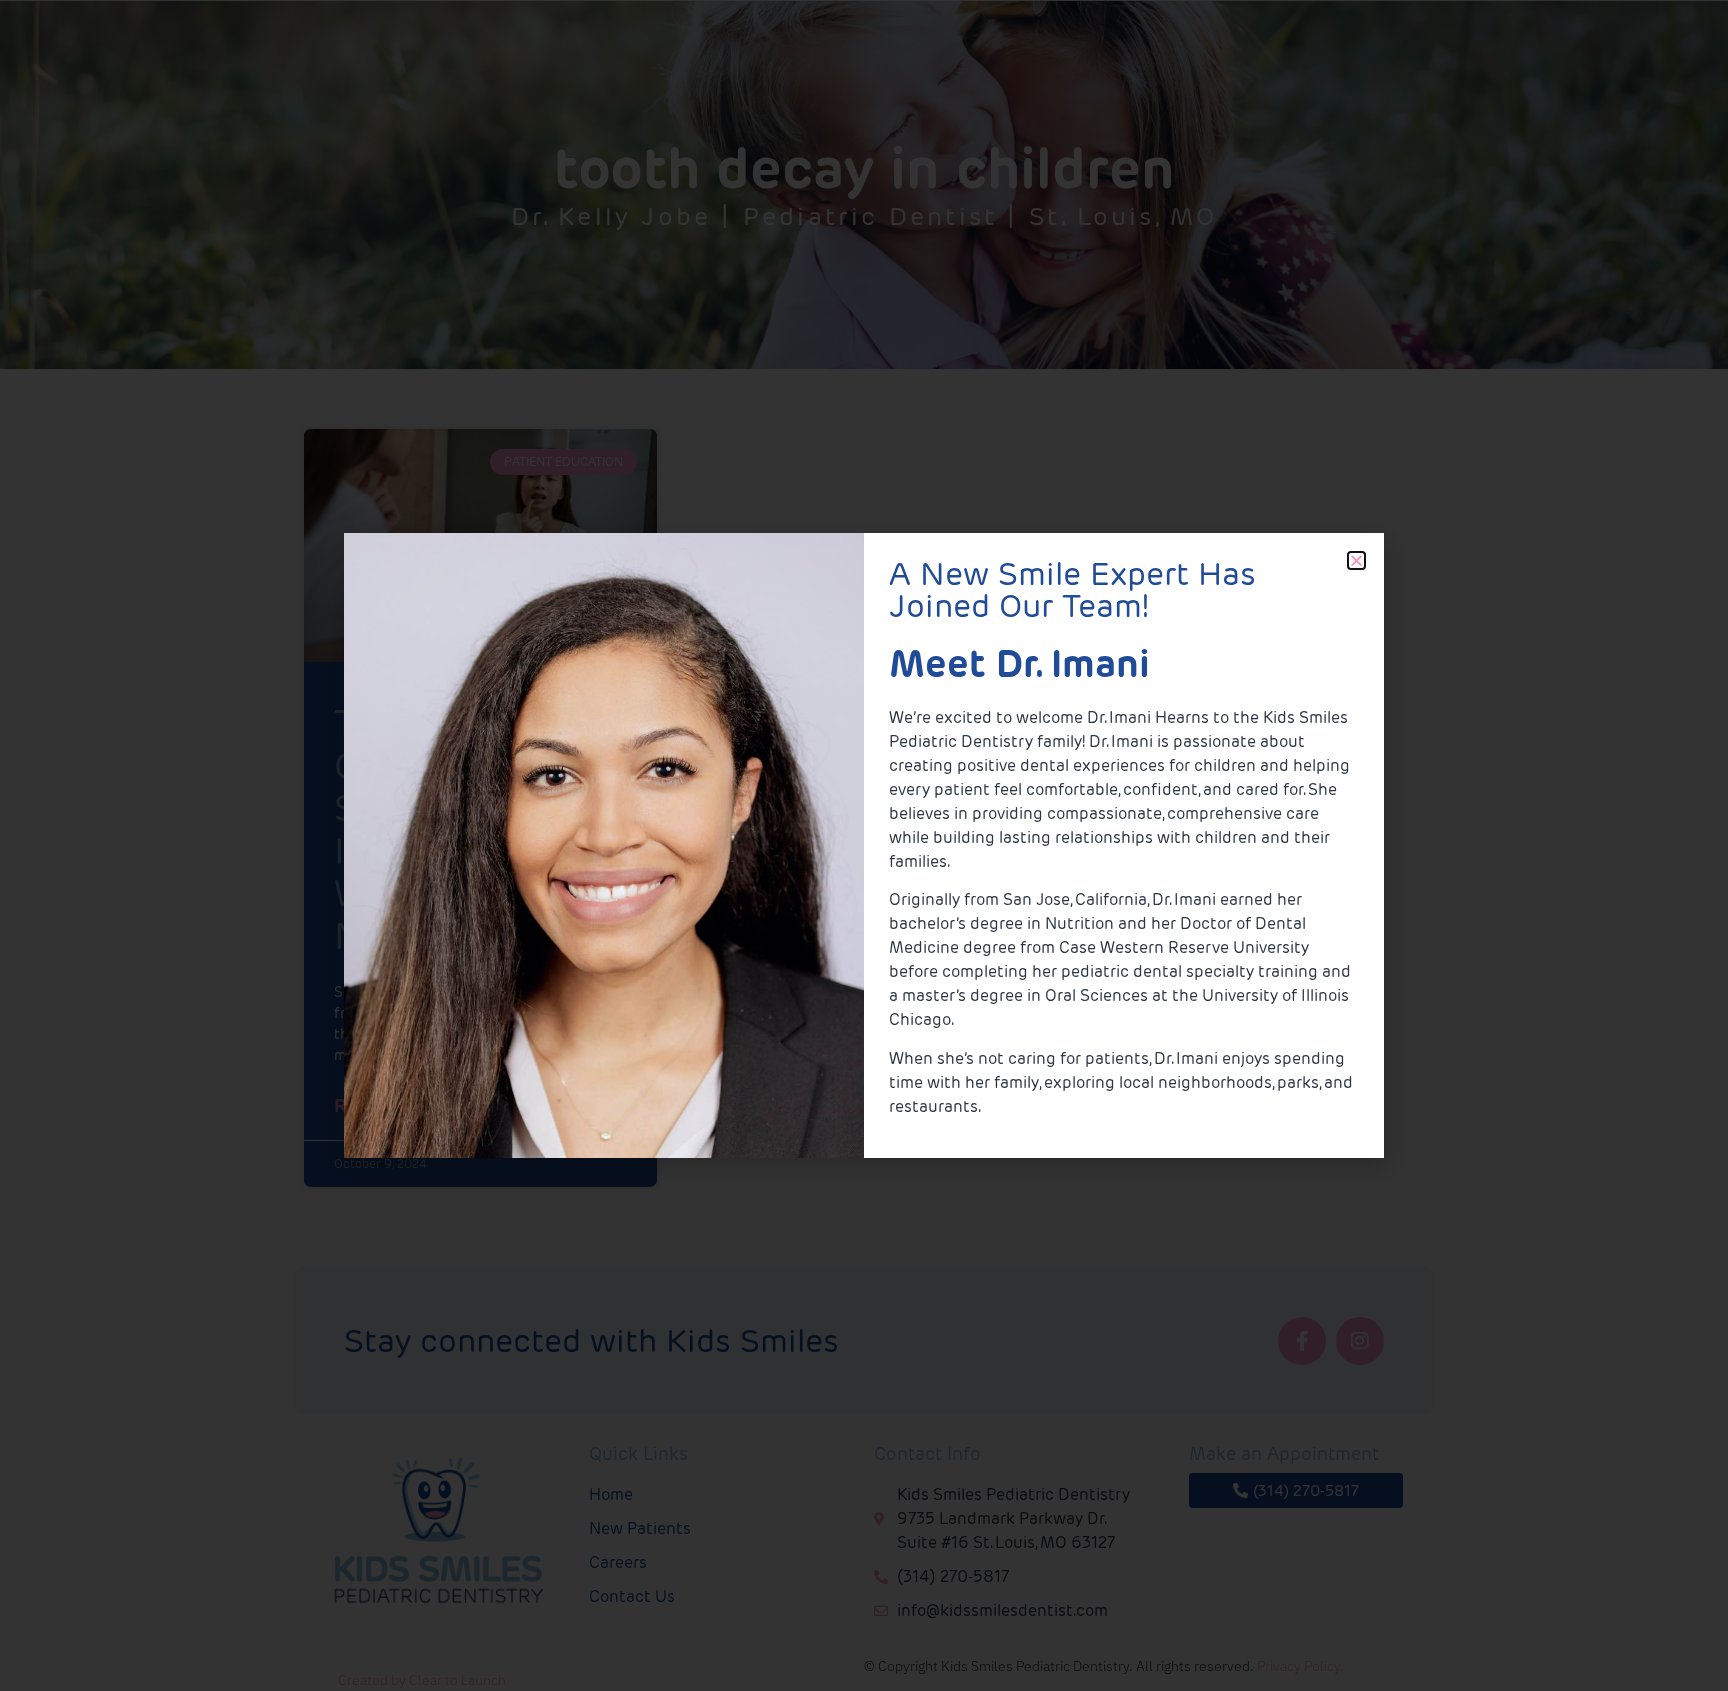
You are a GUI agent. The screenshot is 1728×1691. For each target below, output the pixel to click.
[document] (864, 845)
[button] (1356, 560)
